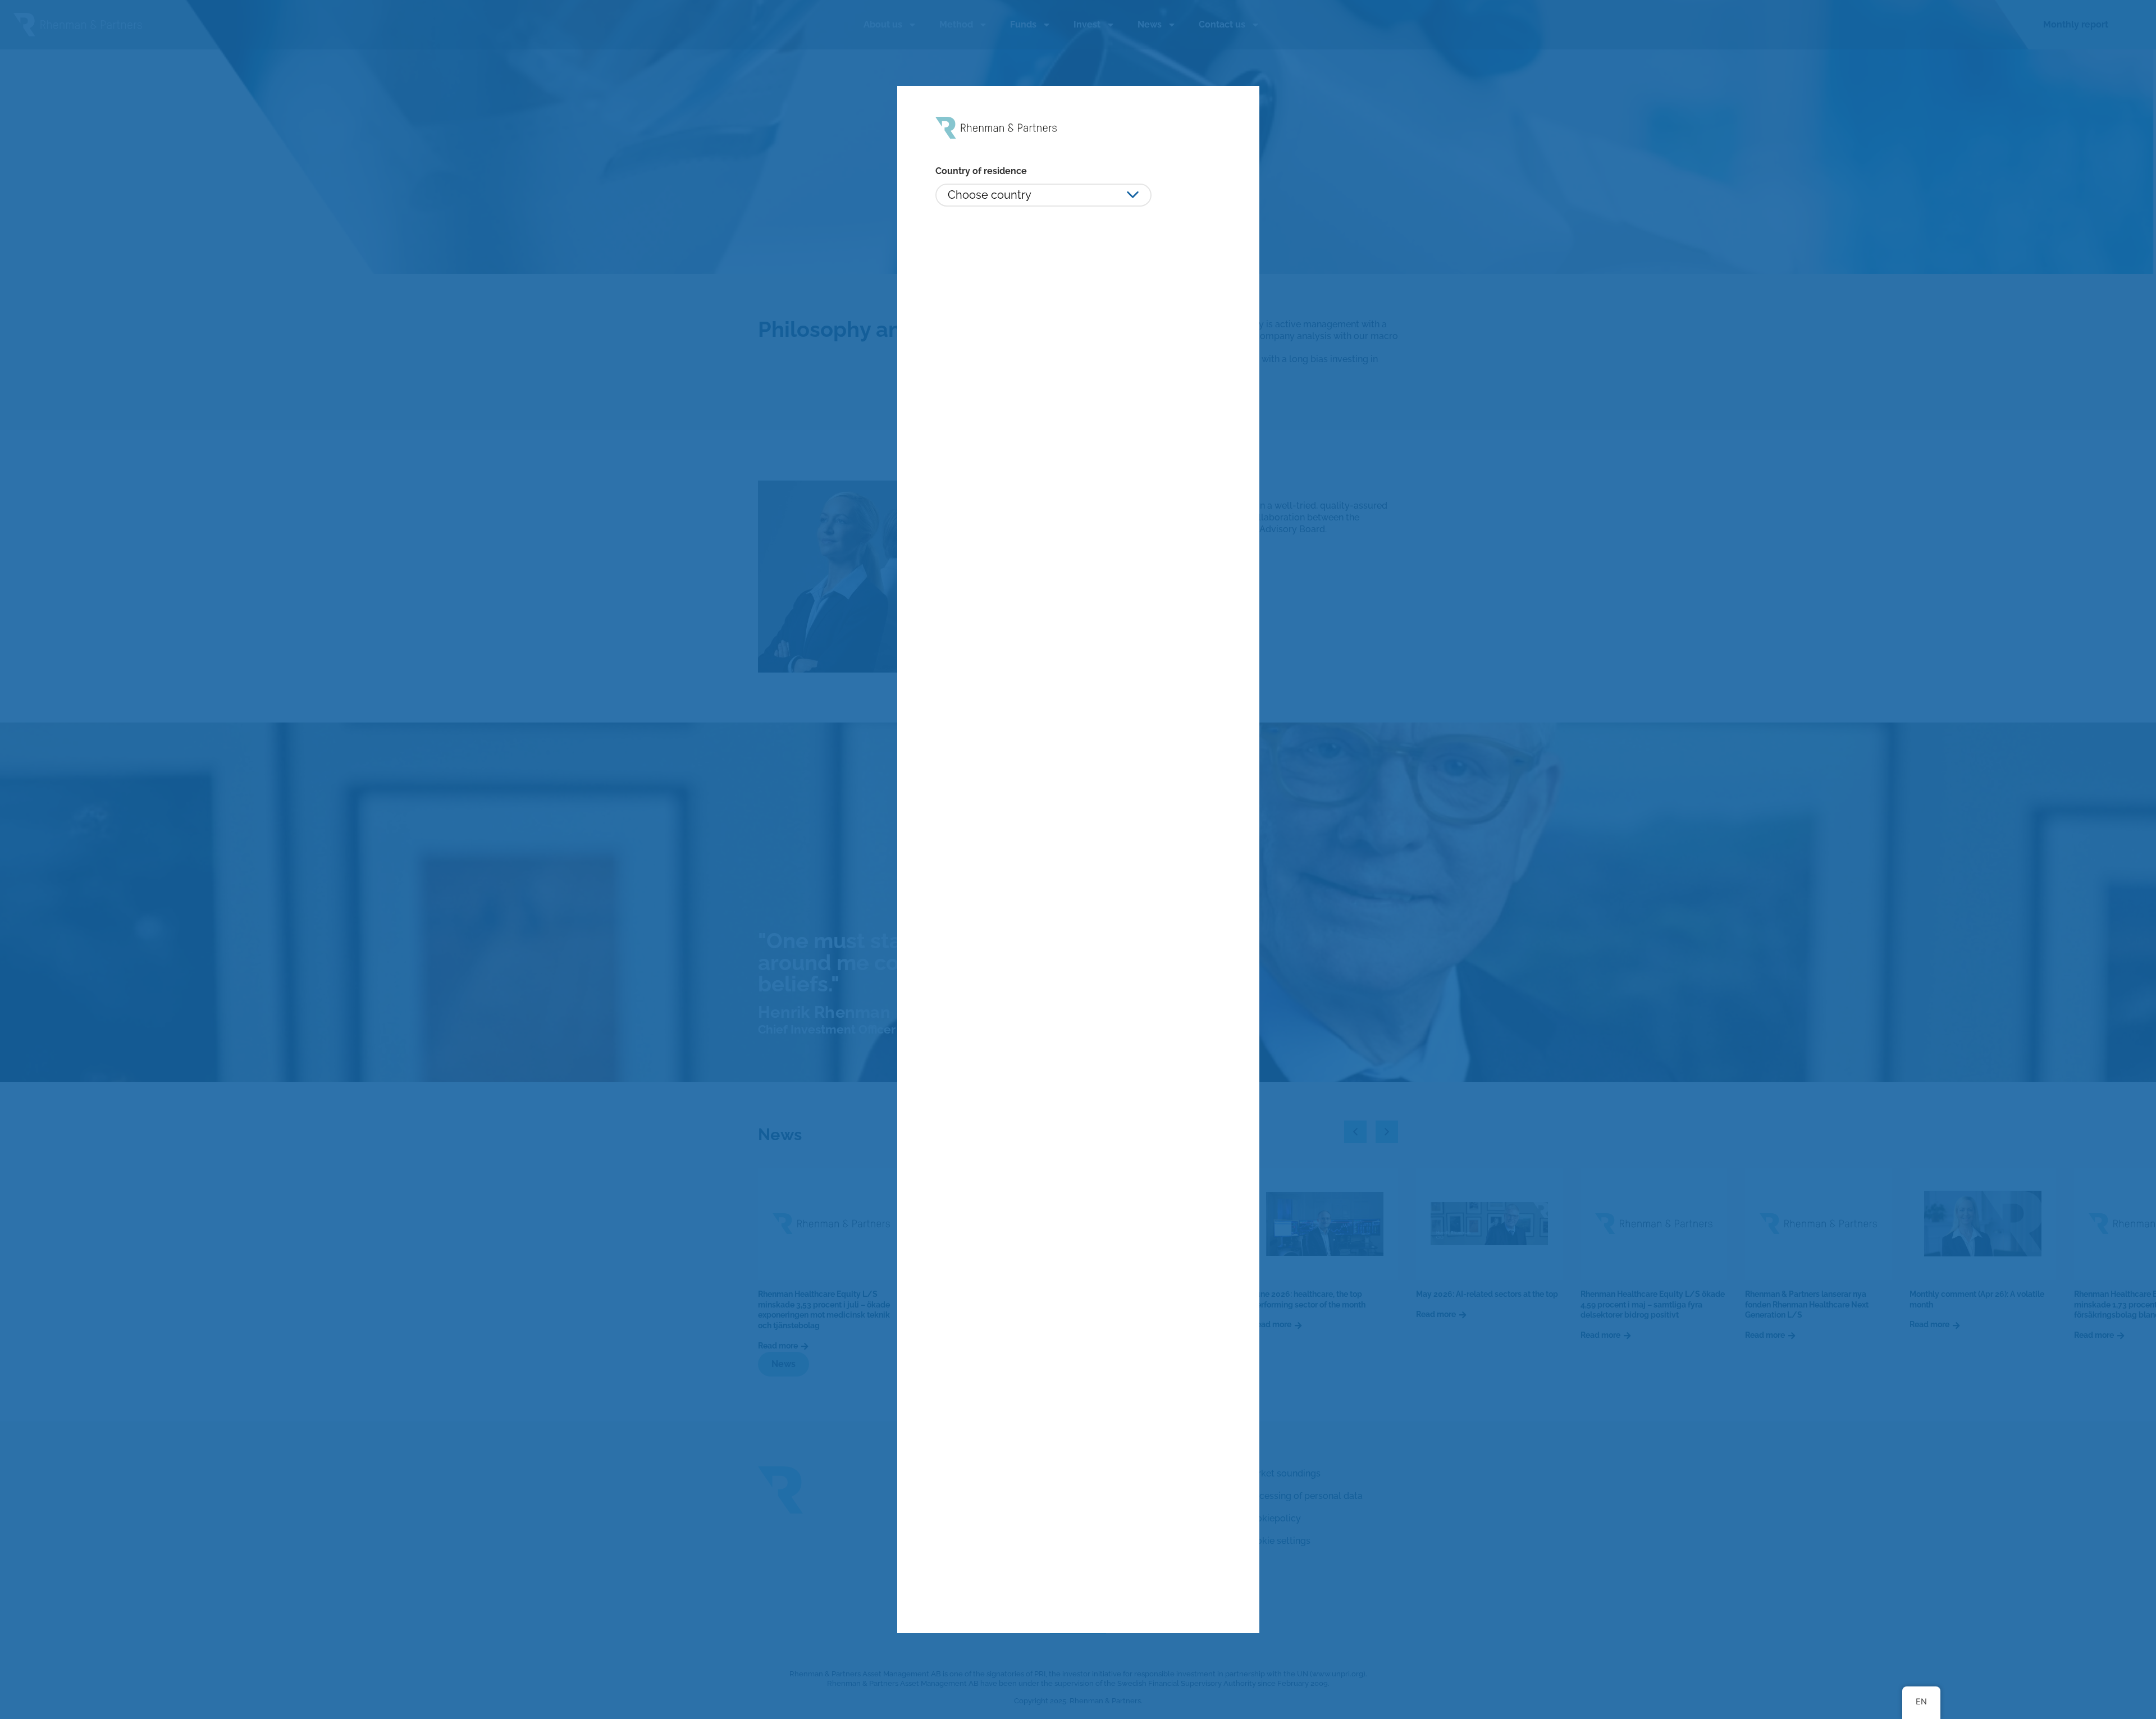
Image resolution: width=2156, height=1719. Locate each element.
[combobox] (1043, 195)
